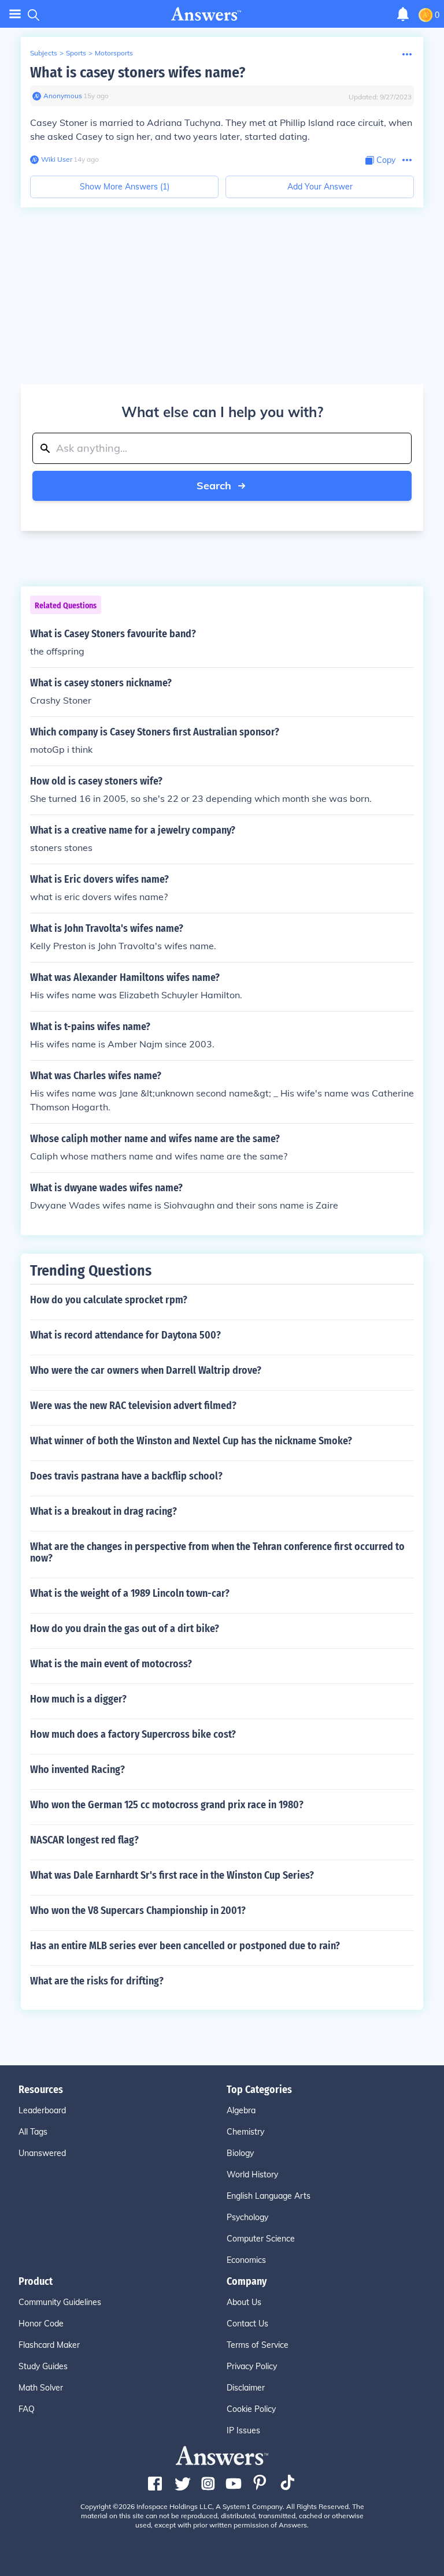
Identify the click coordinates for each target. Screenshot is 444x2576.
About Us (244, 2302)
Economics (246, 2260)
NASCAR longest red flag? (84, 1840)
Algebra (241, 2110)
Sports (76, 53)
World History (252, 2174)
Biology (240, 2153)
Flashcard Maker (49, 2345)
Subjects (44, 53)
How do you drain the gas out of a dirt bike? (125, 1629)
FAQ (27, 2409)
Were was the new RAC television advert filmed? (133, 1406)
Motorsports (114, 53)
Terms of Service (258, 2345)
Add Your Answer (320, 187)
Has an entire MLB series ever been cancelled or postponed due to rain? (185, 1946)
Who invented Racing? (77, 1770)
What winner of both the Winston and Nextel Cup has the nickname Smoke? (191, 1441)
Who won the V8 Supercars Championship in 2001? (138, 1910)
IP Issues (243, 2430)
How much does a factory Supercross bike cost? (133, 1734)
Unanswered (42, 2153)
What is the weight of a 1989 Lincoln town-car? (130, 1593)
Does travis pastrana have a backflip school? (126, 1476)
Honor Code (41, 2324)
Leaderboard (42, 2110)
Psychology (247, 2217)
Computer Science (261, 2239)
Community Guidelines (60, 2302)
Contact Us (247, 2324)
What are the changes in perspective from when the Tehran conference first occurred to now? (217, 1552)
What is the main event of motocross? (111, 1664)
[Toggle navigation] (15, 14)
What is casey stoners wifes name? (138, 73)
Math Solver (41, 2388)
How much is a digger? (78, 1699)
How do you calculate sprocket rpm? (109, 1300)
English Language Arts (269, 2196)
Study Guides (43, 2366)
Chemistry (245, 2132)
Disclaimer (246, 2388)
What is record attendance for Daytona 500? (125, 1335)
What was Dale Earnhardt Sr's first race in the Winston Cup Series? (172, 1875)
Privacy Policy (252, 2366)
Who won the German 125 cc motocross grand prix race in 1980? (167, 1805)
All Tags (33, 2132)
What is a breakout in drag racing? (103, 1511)
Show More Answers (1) (125, 187)
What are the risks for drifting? (97, 1981)
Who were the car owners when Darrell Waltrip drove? (146, 1370)
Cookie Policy (251, 2409)
